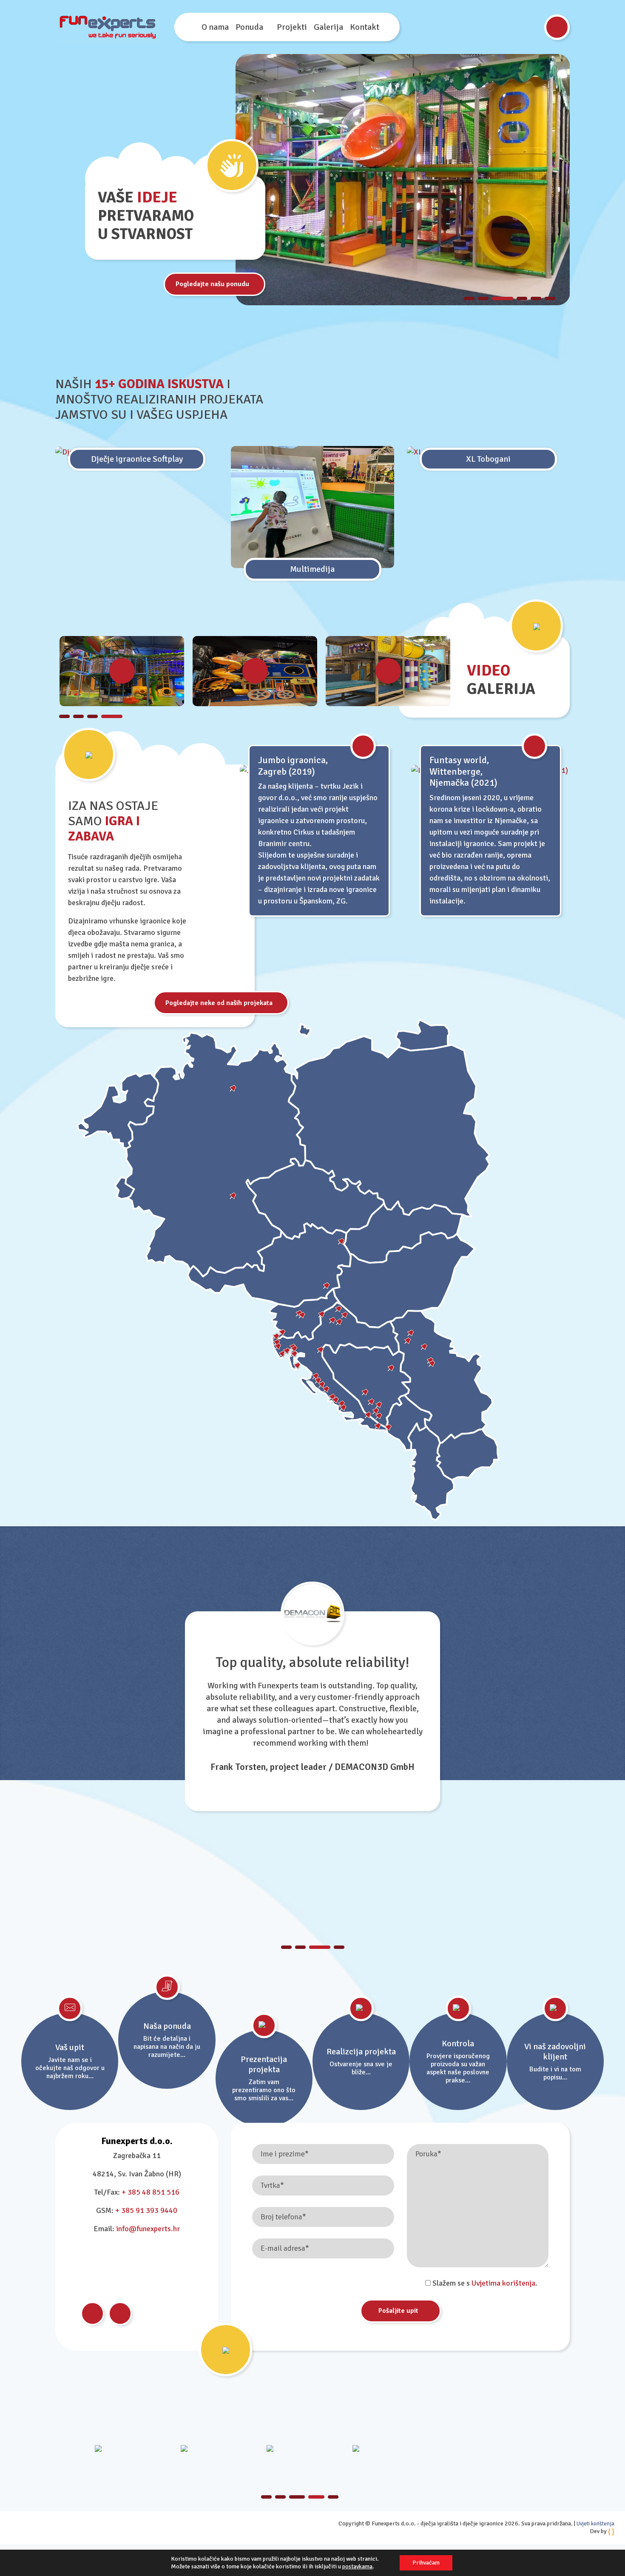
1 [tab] (469, 298)
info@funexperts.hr (148, 2229)
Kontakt (365, 27)
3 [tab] (503, 298)
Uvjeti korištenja (595, 2524)
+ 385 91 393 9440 (146, 2210)
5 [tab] (536, 298)
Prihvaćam (426, 2563)
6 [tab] (550, 298)
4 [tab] (522, 298)
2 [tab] (483, 298)
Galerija (328, 27)
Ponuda (249, 27)
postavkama (357, 2566)
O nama (215, 27)
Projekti (292, 27)
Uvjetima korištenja (503, 2283)
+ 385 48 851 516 (151, 2192)
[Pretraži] (557, 27)
